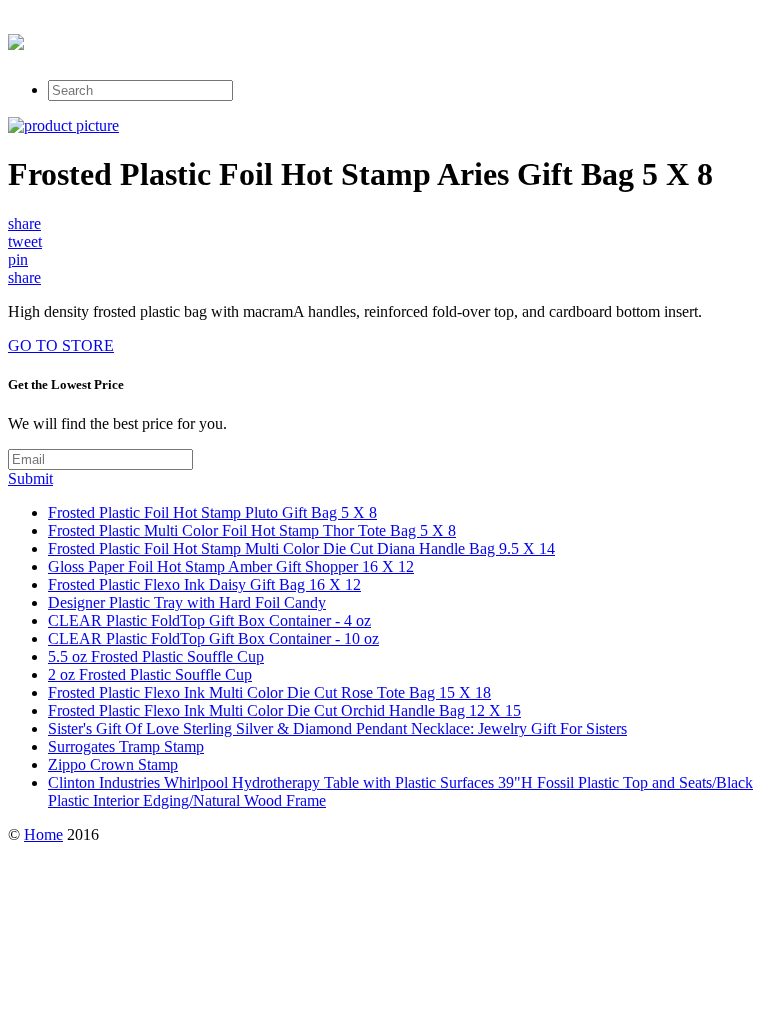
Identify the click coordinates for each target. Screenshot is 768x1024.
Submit (30, 478)
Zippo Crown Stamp (113, 764)
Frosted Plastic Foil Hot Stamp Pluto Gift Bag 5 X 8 (212, 512)
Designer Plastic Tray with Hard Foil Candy (187, 602)
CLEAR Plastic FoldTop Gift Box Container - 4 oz (209, 620)
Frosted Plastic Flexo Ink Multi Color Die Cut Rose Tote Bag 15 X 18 (269, 692)
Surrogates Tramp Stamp (126, 746)
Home (43, 834)
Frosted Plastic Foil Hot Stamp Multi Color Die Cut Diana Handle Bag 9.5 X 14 (301, 548)
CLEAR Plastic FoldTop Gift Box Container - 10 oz (213, 638)
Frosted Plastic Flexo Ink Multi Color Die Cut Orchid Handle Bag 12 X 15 (284, 710)
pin (18, 259)
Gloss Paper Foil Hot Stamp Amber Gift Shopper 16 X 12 (231, 566)
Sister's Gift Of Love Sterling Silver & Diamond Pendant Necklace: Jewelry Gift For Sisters (337, 728)
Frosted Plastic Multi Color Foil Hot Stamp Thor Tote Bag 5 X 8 (252, 530)
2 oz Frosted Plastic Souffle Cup (150, 674)
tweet (25, 241)
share (24, 223)
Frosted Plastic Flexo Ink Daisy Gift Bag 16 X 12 (204, 584)
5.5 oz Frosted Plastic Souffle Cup (156, 656)
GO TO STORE (61, 345)
